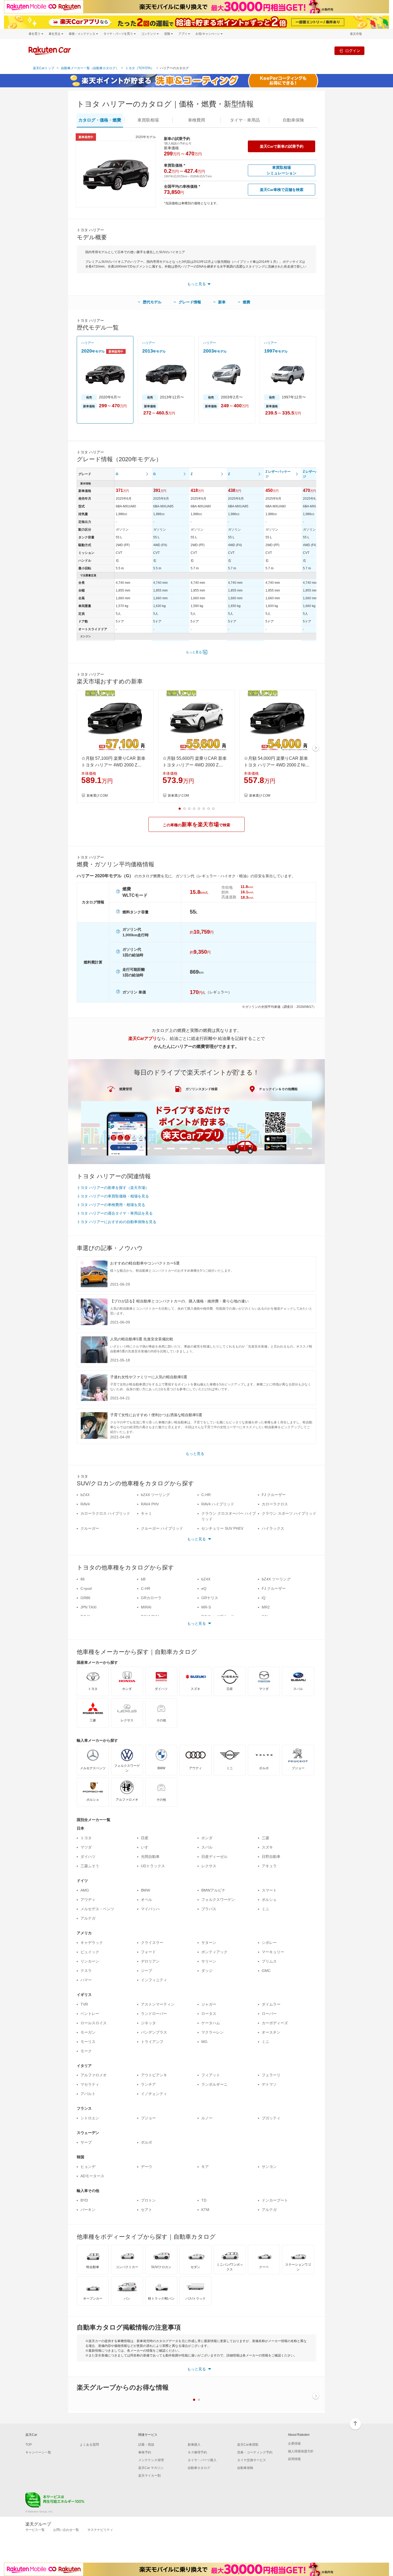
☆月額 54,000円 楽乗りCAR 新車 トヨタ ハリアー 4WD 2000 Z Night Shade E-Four (278, 762)
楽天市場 (356, 34)
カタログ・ (100, 120)
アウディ (88, 1900)
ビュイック (90, 1952)
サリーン (209, 1961)
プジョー (148, 2118)
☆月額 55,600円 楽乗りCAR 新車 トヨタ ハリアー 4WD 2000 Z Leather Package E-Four (195, 762)
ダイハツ (88, 1857)
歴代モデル (152, 302)
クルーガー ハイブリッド (162, 1528)
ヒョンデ (88, 2167)
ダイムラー (271, 2004)
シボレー (269, 1943)
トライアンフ (152, 2042)
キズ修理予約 (197, 2452)
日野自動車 (271, 1857)
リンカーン (90, 1961)
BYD (84, 2200)
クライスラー (152, 1943)
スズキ (267, 1847)
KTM (205, 2210)
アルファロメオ (94, 2075)
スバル (207, 1847)
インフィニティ (154, 1980)
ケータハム (211, 2023)
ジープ (147, 1971)
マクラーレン (213, 2032)
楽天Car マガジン (151, 2468)
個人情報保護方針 (301, 2451)
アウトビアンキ (154, 2075)
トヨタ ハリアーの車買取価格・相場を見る (113, 1196)
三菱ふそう (90, 1866)
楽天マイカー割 (149, 2476)
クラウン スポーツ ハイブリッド (289, 1513)
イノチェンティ (154, 2094)
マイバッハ (150, 1909)
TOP (29, 2445)
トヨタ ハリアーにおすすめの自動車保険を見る (117, 1222)
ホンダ (207, 1838)
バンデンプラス (154, 2032)
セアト (147, 2210)
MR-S (206, 1607)
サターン (209, 1943)
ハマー (86, 1980)
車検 (196, 120)
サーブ (86, 2142)
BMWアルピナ (213, 1890)
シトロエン (90, 2118)
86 (83, 1579)
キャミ (147, 1513)
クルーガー (90, 1528)
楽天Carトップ (44, 68)
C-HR (206, 1495)
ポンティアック (214, 1952)
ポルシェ (269, 1900)
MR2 (266, 1607)
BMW (145, 1890)
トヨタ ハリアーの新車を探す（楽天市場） (113, 1188)
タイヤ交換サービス (252, 2460)
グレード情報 (190, 302)
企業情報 (294, 2444)
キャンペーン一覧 (38, 2452)
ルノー (207, 2118)
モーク (86, 2051)
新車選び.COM (97, 796)
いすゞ (147, 1847)
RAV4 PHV (150, 1504)
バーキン (88, 2210)
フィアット (211, 2075)
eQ (204, 1588)
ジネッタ (148, 2023)
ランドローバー (154, 2014)
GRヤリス (210, 1598)
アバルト (88, 2094)
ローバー (269, 2014)
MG (204, 2042)
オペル (147, 1900)
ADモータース (92, 2176)
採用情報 (294, 2459)
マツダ (86, 1847)
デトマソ (269, 2084)
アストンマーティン (158, 2004)
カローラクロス (275, 1504)
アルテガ (88, 1918)
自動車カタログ (199, 2468)
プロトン (148, 2200)
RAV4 (85, 1504)
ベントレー (90, 2014)
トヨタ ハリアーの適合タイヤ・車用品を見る (115, 1213)
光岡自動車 (150, 1857)
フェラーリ (271, 2075)
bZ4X (85, 1495)
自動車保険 (245, 2468)
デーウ (147, 2167)
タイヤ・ (245, 120)
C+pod (86, 1588)
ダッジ (207, 1971)
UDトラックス (153, 1866)
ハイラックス (273, 1528)
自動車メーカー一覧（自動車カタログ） (90, 68)
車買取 (148, 120)
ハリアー (88, 343)
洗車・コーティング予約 (255, 2452)
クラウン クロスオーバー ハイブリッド (229, 1516)
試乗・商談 (146, 2445)
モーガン (88, 2032)
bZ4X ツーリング (155, 1495)
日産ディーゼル (214, 1857)
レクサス (209, 1866)
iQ (264, 1598)
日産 (145, 1838)
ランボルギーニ (214, 2084)
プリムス (269, 1961)
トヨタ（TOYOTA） (140, 68)
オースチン (271, 2032)
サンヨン (269, 2167)
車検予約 (145, 2452)
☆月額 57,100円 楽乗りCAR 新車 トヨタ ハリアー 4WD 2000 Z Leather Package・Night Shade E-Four (114, 762)
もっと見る (194, 652)
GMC (266, 1971)
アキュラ (269, 1866)
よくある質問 (89, 2445)
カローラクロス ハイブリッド (105, 1513)
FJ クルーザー (274, 1495)
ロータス (209, 2014)
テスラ (86, 1971)
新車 (222, 302)
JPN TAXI (88, 1607)
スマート (269, 1890)
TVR (84, 2004)
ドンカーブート (275, 2200)
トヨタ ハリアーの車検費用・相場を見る (111, 1205)
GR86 (85, 1598)
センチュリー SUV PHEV (222, 1528)
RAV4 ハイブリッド (218, 1504)
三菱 (265, 1838)
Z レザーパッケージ (278, 474)
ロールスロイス (94, 2023)
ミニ (265, 1909)
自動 (293, 120)
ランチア (148, 2084)
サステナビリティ (100, 2530)
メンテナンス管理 (151, 2460)
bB (143, 1579)
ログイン (353, 51)
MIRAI (146, 1607)
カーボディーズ (275, 2023)
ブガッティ (271, 2118)
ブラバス (209, 1909)
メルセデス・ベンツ (97, 1909)
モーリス (88, 2042)
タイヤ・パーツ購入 (202, 2460)
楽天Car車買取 (248, 2445)
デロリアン (150, 1961)
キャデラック (92, 1943)
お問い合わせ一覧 (66, 2530)
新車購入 (194, 2445)
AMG (85, 1890)
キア (205, 2167)
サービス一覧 (35, 2530)
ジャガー (209, 2004)
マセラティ (90, 2084)
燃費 (246, 302)
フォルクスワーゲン (218, 1900)
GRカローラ (151, 1598)
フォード (148, 1952)
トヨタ (86, 1838)
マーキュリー (273, 1952)
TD (204, 2200)
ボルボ (147, 2142)
